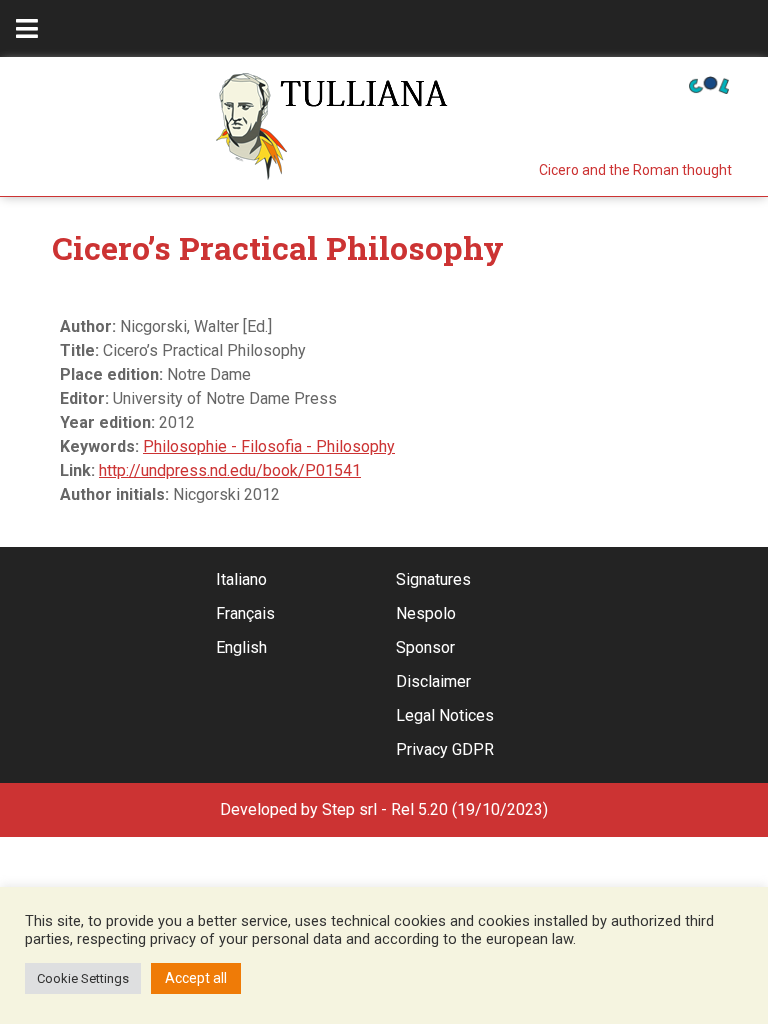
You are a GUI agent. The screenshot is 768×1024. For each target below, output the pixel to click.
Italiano (241, 579)
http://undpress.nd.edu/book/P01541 (230, 470)
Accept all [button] (196, 978)
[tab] (27, 28)
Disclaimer (433, 681)
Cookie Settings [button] (83, 978)
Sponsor (425, 647)
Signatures (433, 579)
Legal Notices (445, 715)
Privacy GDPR (445, 749)
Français (245, 613)
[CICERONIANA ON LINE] (709, 83)
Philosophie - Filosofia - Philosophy (269, 446)
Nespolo (426, 613)
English (241, 647)
